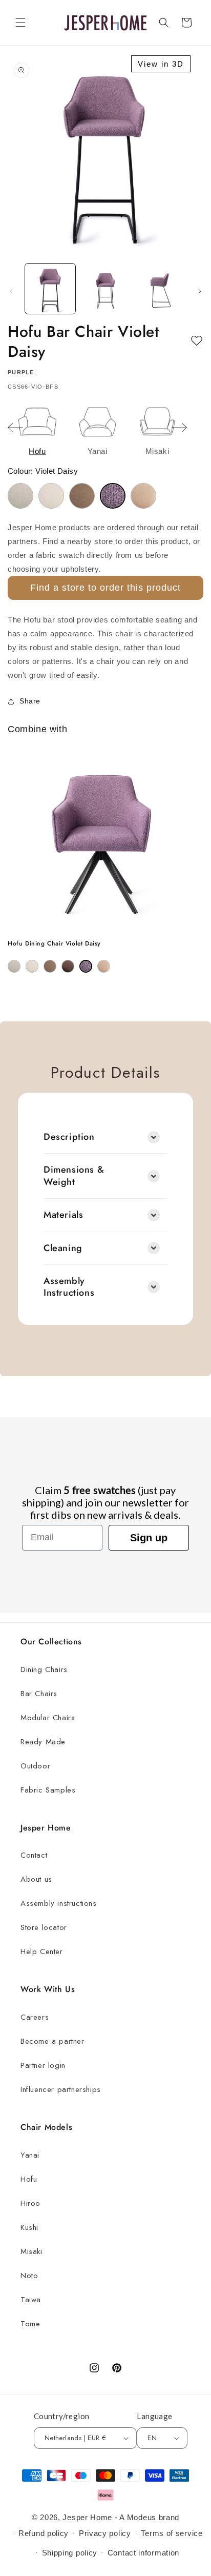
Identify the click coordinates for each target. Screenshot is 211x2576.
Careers (35, 2017)
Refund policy (44, 2533)
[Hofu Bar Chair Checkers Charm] (20, 496)
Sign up (149, 1538)
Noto (29, 2276)
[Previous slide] (15, 428)
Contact (34, 1855)
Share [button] (30, 701)
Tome (30, 2324)
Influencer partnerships (61, 2089)
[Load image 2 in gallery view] (105, 289)
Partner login (43, 2065)
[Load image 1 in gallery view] (50, 289)
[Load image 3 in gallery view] (160, 289)
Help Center (42, 1951)
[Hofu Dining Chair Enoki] (32, 966)
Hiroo (30, 2203)
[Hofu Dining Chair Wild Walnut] (104, 966)
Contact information (143, 2553)
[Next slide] (179, 428)
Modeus (142, 2517)
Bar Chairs (39, 1694)
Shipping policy (70, 2553)
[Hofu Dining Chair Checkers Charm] (14, 966)
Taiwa (31, 2300)
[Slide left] (11, 291)
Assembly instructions (59, 1903)
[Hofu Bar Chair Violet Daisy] (113, 496)
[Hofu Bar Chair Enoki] (51, 496)
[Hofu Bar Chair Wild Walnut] (143, 496)
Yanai (30, 2155)
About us (36, 1879)
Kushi (29, 2227)
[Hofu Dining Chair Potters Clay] (68, 966)
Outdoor (35, 1766)
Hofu (29, 2179)
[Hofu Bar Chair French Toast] (82, 496)
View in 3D (161, 64)
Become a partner (52, 2041)
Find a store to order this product (105, 588)
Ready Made (43, 1742)
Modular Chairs (48, 1718)
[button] (20, 23)
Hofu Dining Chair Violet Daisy (54, 944)
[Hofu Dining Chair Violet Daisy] (86, 966)
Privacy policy (105, 2533)
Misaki (31, 2251)
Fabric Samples (48, 1790)
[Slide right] (200, 291)
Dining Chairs (44, 1669)
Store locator (44, 1927)
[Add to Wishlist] (197, 341)
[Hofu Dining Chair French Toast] (50, 966)
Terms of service (172, 2533)
